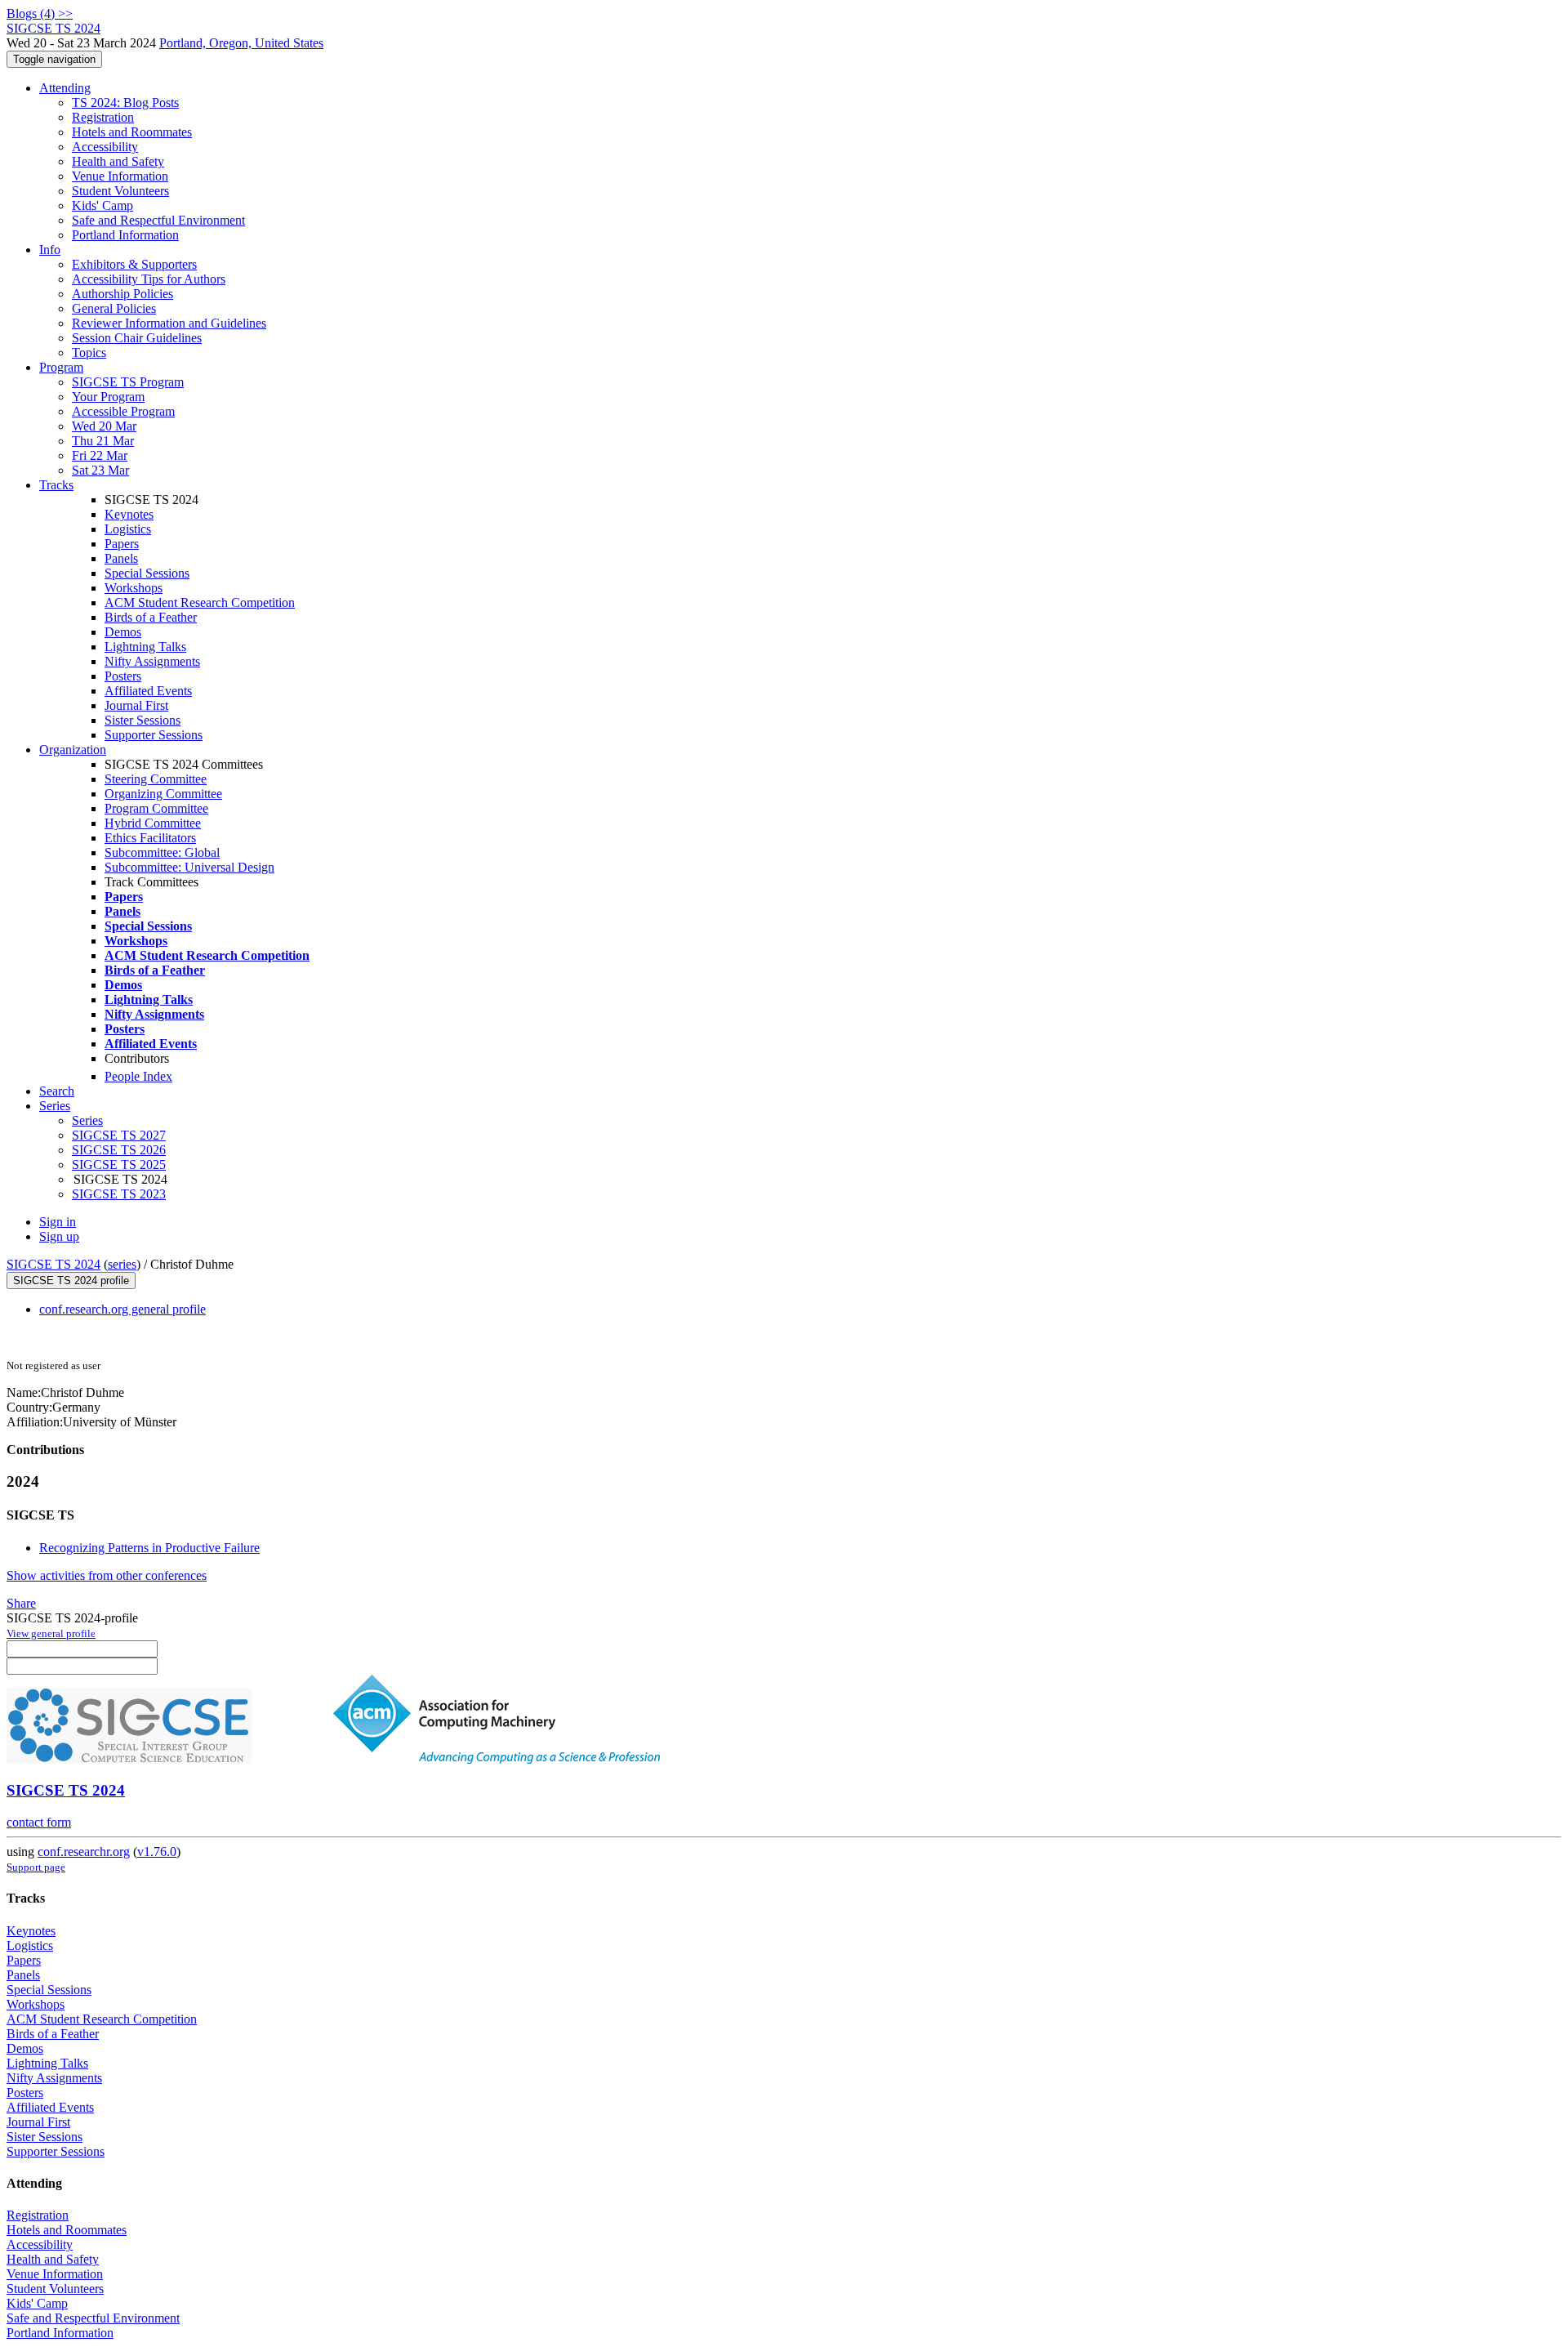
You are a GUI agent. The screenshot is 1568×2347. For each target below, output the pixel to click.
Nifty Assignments (152, 661)
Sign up (59, 1236)
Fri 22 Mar (100, 455)
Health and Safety (118, 161)
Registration (103, 117)
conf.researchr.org (84, 1852)
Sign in (58, 1222)
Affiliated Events (148, 691)
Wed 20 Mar (104, 426)
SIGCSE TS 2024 (53, 1264)
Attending (65, 88)
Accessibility (105, 147)
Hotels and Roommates (132, 132)
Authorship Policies (122, 294)
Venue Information (120, 176)
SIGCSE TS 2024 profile (71, 1281)
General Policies (114, 308)
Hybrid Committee (153, 823)
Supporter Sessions (154, 735)
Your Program (108, 397)
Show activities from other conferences (107, 1575)
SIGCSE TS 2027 (119, 1135)
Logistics (128, 529)
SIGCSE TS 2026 (119, 1150)
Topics (89, 352)
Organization (73, 750)
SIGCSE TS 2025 (119, 1165)
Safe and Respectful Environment (158, 220)
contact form (39, 1822)
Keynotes (129, 514)
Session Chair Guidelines (137, 338)
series (122, 1264)
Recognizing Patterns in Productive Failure (149, 1548)
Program (61, 367)
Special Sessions (147, 573)
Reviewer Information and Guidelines (169, 323)
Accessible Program (123, 411)
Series (87, 1120)
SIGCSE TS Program (128, 382)
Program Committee (156, 808)
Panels (121, 558)
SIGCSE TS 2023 (119, 1194)
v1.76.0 (157, 1852)
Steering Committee (156, 779)
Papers (122, 544)
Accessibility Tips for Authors (149, 279)
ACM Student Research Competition (200, 602)
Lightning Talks (145, 647)
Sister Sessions (143, 720)
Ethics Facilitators (150, 838)
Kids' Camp (102, 205)
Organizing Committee (163, 794)
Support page (36, 1867)
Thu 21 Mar (103, 441)
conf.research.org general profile (122, 1309)
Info (50, 250)
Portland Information (125, 235)
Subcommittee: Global (162, 852)
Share (21, 1603)
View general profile (51, 1633)
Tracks (56, 485)
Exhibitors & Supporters (134, 264)
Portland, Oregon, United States (241, 43)
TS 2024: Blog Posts (125, 103)
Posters (123, 676)
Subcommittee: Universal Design (189, 867)
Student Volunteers (120, 191)
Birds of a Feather (151, 617)
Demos (123, 632)
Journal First (136, 705)
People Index (138, 1076)
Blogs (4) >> (40, 13)
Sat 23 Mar (100, 470)
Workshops (134, 588)
